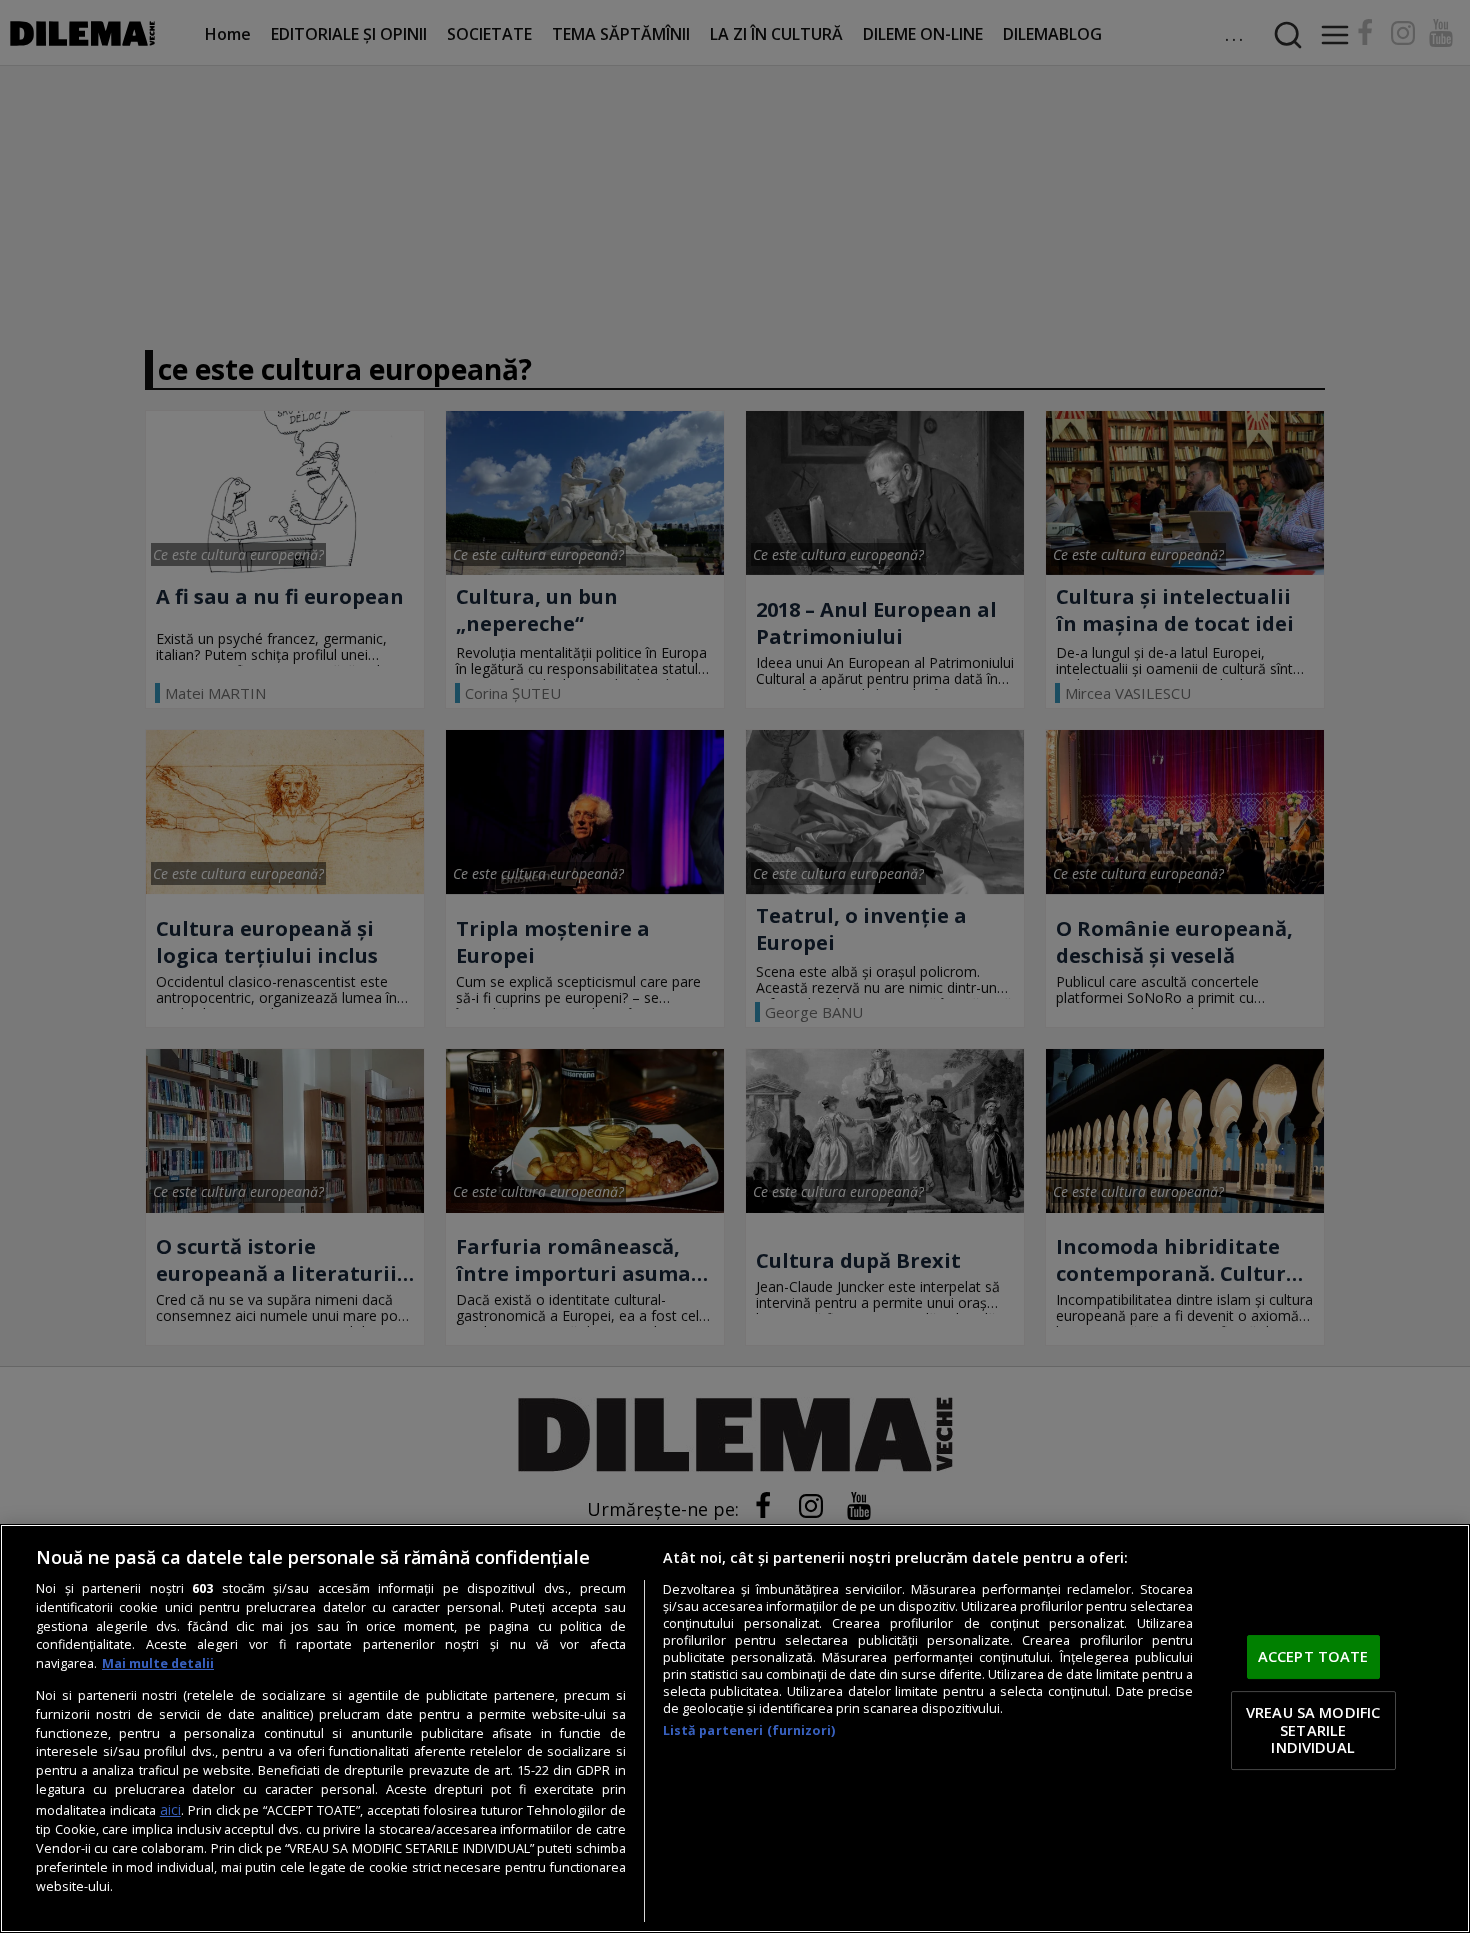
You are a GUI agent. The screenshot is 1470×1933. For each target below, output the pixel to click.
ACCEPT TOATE (1313, 1657)
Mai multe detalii (158, 1663)
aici (170, 1809)
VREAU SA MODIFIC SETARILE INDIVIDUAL (1313, 1729)
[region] (735, 1728)
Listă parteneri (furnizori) (749, 1730)
